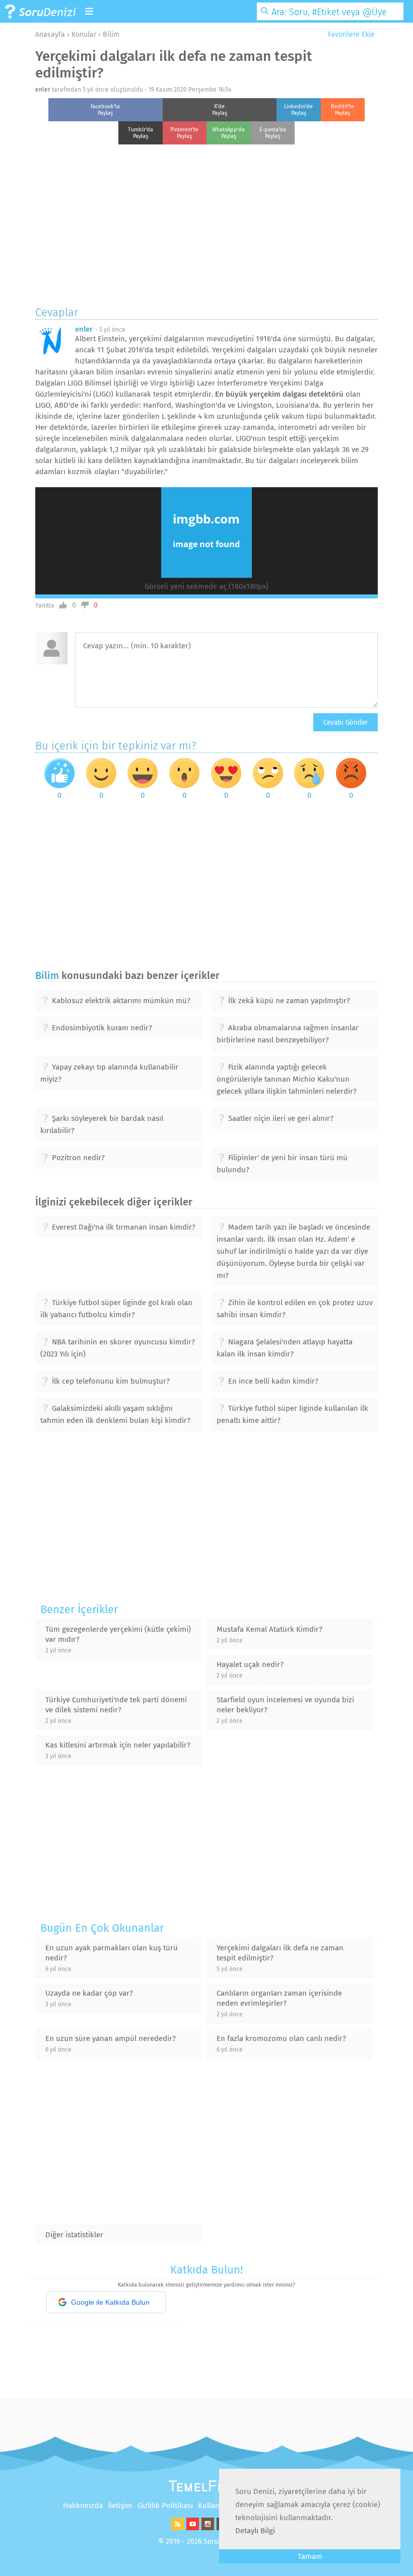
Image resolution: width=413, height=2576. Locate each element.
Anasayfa (50, 34)
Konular (84, 34)
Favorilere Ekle (350, 34)
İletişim (120, 2506)
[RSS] (176, 2528)
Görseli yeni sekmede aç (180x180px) (206, 586)
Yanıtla (45, 605)
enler (43, 90)
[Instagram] (206, 2528)
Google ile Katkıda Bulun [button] (110, 2302)
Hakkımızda (83, 2506)
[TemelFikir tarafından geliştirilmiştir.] (206, 2489)
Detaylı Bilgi (255, 2531)
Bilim (111, 34)
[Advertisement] (206, 222)
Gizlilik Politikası (165, 2506)
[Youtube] (191, 2528)
